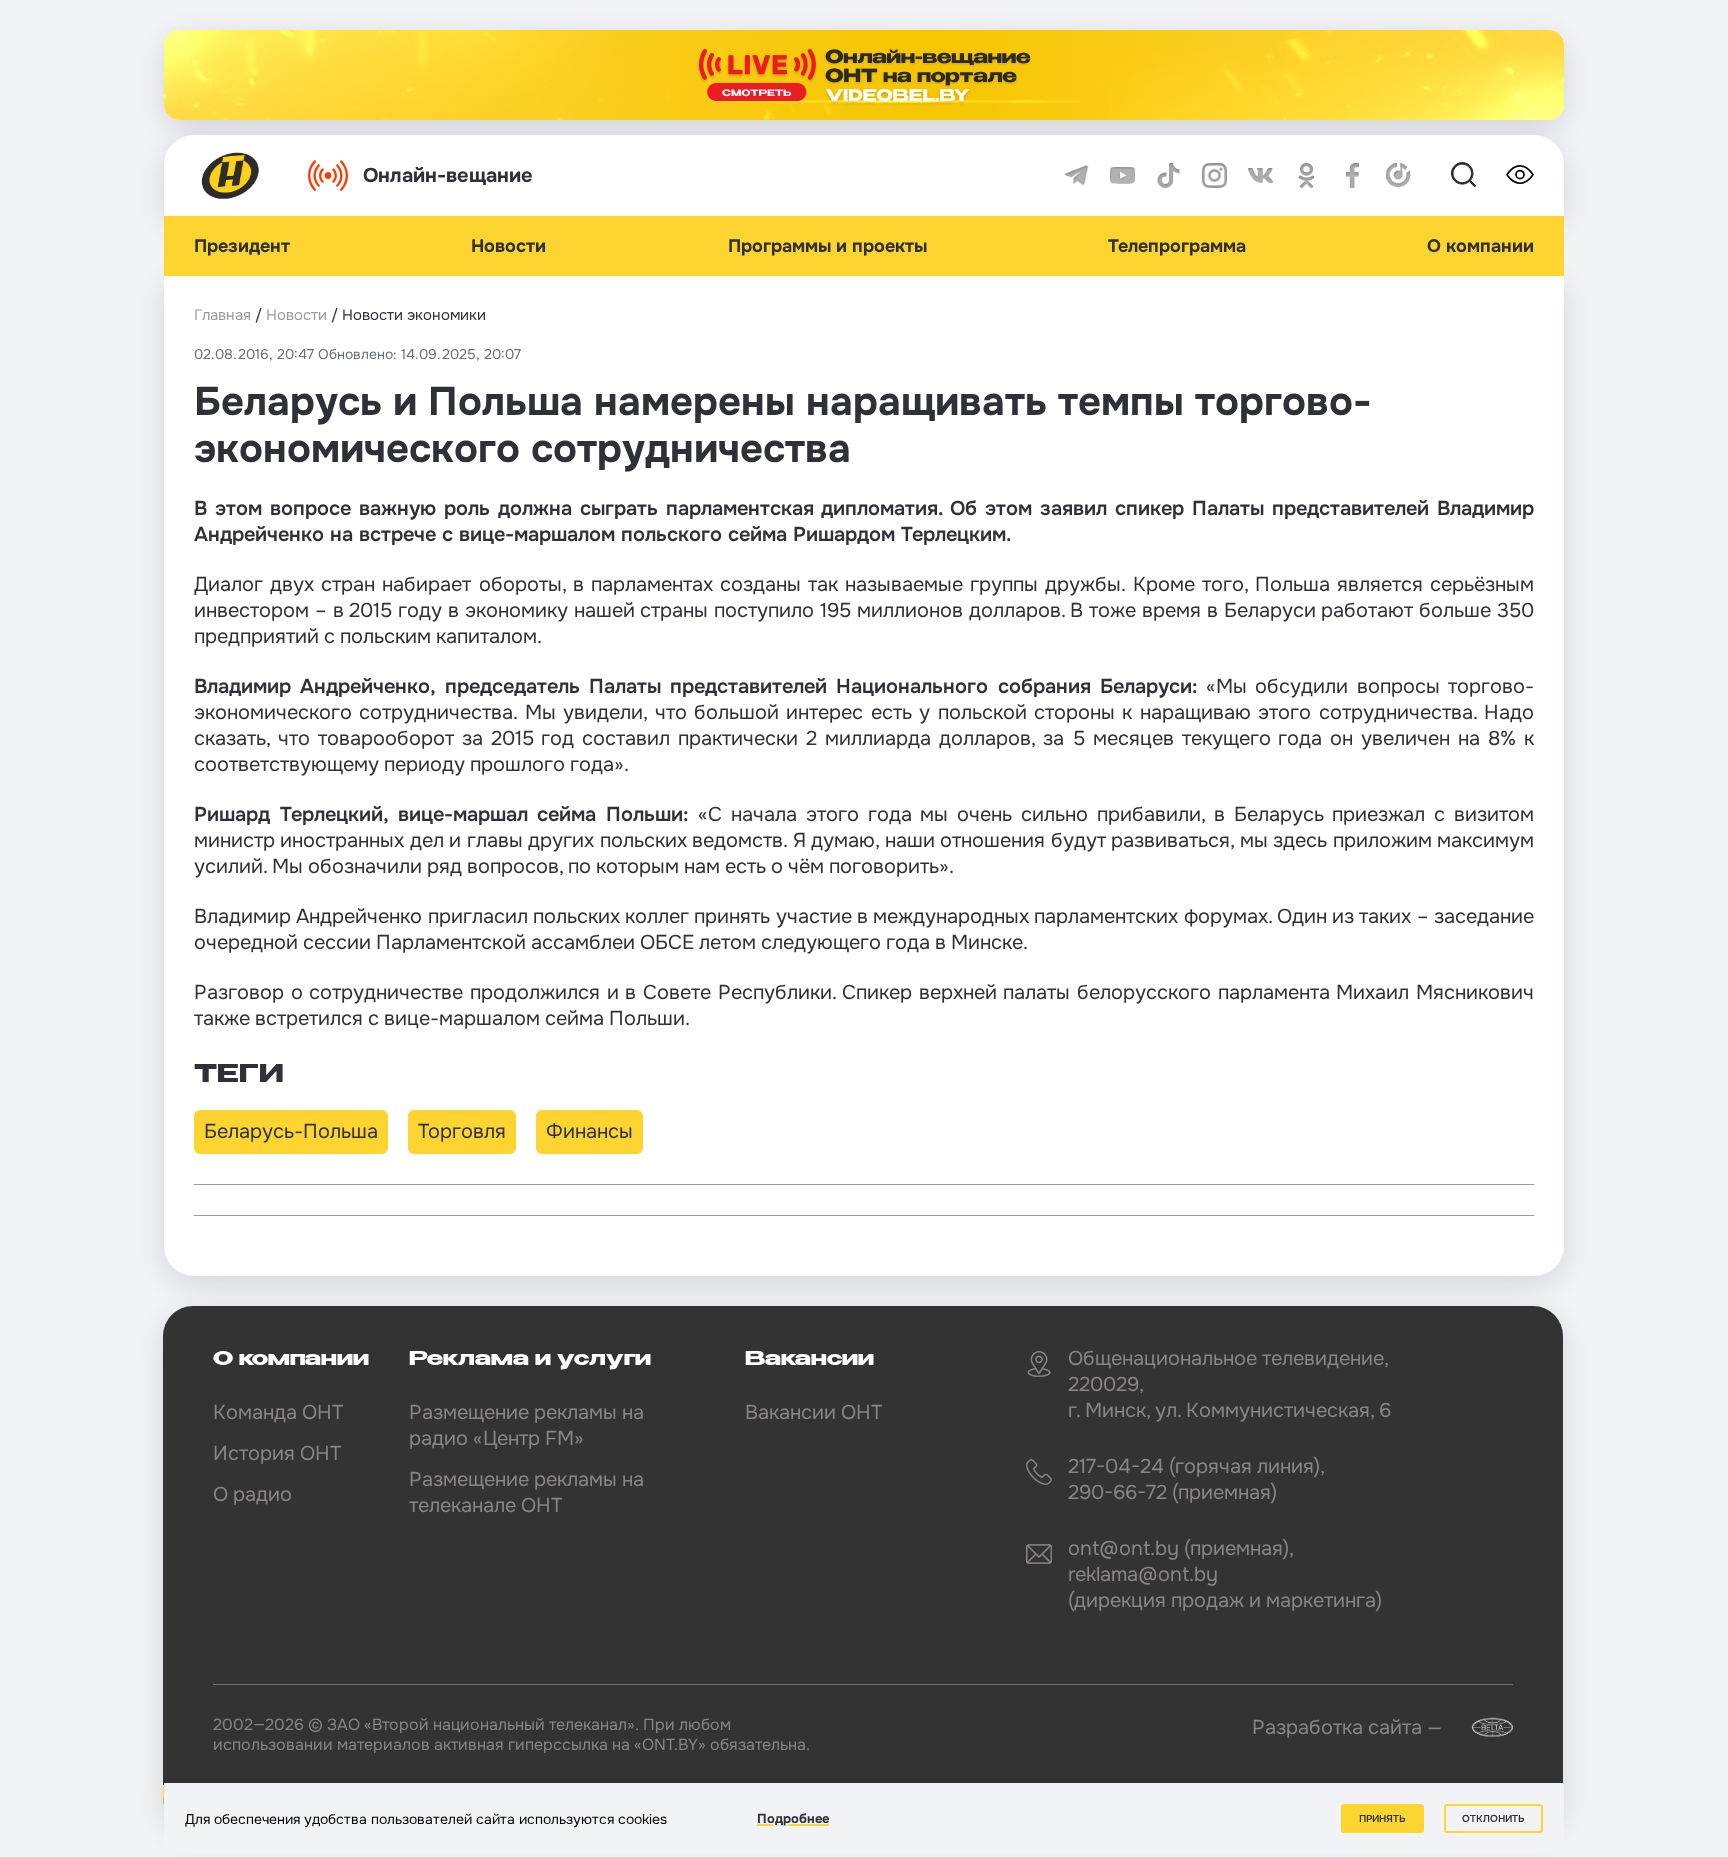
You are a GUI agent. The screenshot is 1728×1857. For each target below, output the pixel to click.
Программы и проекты (827, 246)
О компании (1480, 246)
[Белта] (1480, 1727)
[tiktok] (1168, 175)
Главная (222, 315)
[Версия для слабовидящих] (1520, 175)
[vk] (1260, 175)
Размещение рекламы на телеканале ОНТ (526, 1492)
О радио (252, 1494)
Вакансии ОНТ (813, 1412)
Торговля (462, 1131)
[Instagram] (1214, 175)
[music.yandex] (1398, 175)
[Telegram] (1076, 175)
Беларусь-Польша (291, 1131)
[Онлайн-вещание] (864, 75)
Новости (508, 246)
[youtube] (1122, 175)
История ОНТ (277, 1453)
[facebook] (1352, 175)
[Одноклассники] (1306, 175)
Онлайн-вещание (448, 175)
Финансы (589, 1131)
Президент (242, 246)
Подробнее (793, 1818)
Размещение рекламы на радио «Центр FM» (526, 1425)
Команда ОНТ (278, 1412)
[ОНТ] (231, 175)
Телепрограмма (1177, 246)
